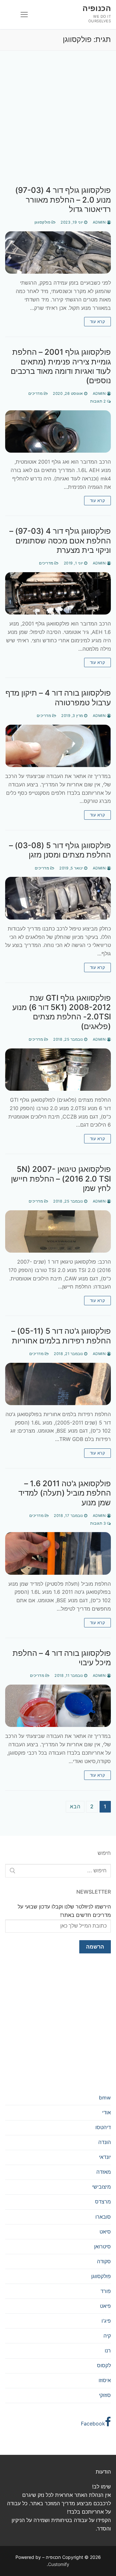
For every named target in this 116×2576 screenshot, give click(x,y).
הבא (75, 1806)
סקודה (104, 2261)
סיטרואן (102, 2246)
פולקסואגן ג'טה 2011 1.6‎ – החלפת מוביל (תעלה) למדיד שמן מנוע (65, 1493)
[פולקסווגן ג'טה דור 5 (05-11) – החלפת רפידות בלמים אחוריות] (58, 1384)
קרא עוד (98, 321)
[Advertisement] (58, 125)
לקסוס (104, 2365)
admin (100, 222)
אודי (106, 2112)
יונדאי (105, 2157)
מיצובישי (101, 2187)
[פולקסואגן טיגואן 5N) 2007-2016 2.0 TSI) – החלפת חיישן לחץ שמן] (58, 1231)
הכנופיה (97, 8)
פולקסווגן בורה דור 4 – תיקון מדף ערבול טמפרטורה (58, 698)
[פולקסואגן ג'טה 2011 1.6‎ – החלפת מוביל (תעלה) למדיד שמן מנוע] (58, 1553)
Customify (59, 2564)
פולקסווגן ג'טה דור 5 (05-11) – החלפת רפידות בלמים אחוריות (61, 1336)
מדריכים (36, 394)
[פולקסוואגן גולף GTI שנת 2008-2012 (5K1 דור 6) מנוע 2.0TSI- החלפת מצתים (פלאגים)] (58, 1070)
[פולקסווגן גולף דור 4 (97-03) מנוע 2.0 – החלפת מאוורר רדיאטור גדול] (58, 252)
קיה (107, 2336)
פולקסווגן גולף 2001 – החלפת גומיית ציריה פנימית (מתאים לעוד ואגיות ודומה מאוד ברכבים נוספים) (61, 366)
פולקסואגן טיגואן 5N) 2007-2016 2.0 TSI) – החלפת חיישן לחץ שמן (61, 1178)
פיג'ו (106, 2321)
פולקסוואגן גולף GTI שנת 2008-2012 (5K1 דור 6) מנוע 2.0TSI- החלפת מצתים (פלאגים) (62, 1012)
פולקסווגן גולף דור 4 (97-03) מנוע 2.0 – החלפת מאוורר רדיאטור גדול (63, 200)
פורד (106, 2291)
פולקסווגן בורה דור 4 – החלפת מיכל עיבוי (62, 1658)
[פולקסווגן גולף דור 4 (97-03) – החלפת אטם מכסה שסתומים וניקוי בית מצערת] (58, 593)
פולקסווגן (43, 222)
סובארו (103, 2217)
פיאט (105, 2306)
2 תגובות (99, 401)
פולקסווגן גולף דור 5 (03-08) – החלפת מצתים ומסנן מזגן (60, 850)
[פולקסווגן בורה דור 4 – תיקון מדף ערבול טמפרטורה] (58, 746)
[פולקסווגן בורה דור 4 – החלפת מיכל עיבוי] (58, 1706)
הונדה (105, 2142)
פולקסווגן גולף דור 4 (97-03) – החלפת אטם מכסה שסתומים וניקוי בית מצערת (60, 540)
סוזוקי (105, 2395)
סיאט (105, 2232)
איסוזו (105, 2380)
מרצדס (103, 2202)
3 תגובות (99, 1523)
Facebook (93, 2424)
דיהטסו (103, 2127)
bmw (105, 2098)
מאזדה (104, 2172)
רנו (108, 2350)
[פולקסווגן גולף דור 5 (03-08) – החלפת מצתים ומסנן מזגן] (58, 898)
